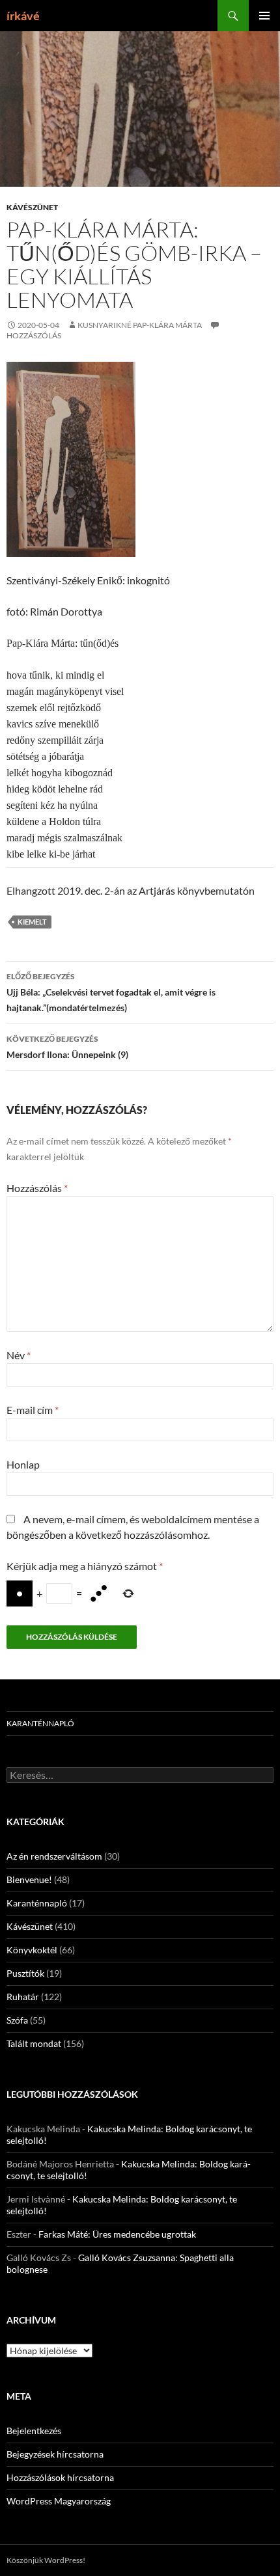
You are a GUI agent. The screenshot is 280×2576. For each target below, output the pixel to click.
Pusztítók (25, 1973)
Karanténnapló (40, 1723)
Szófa (17, 2020)
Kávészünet (32, 207)
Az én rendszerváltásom (54, 1856)
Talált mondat (34, 2043)
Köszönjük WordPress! (46, 2560)
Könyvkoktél (32, 1950)
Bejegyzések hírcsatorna (55, 2454)
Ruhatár (23, 1997)
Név (19, 1355)
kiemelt (32, 922)
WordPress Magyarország (59, 2501)
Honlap (23, 1464)
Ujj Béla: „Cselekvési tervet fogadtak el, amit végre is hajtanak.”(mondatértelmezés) (111, 992)
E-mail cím (33, 1410)
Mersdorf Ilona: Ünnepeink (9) (67, 1047)
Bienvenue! (29, 1879)
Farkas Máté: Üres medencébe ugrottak (117, 2234)
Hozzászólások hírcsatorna (60, 2477)
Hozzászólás (37, 1188)
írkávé (23, 16)
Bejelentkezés (34, 2431)
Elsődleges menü (264, 16)
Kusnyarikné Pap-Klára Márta (140, 325)
